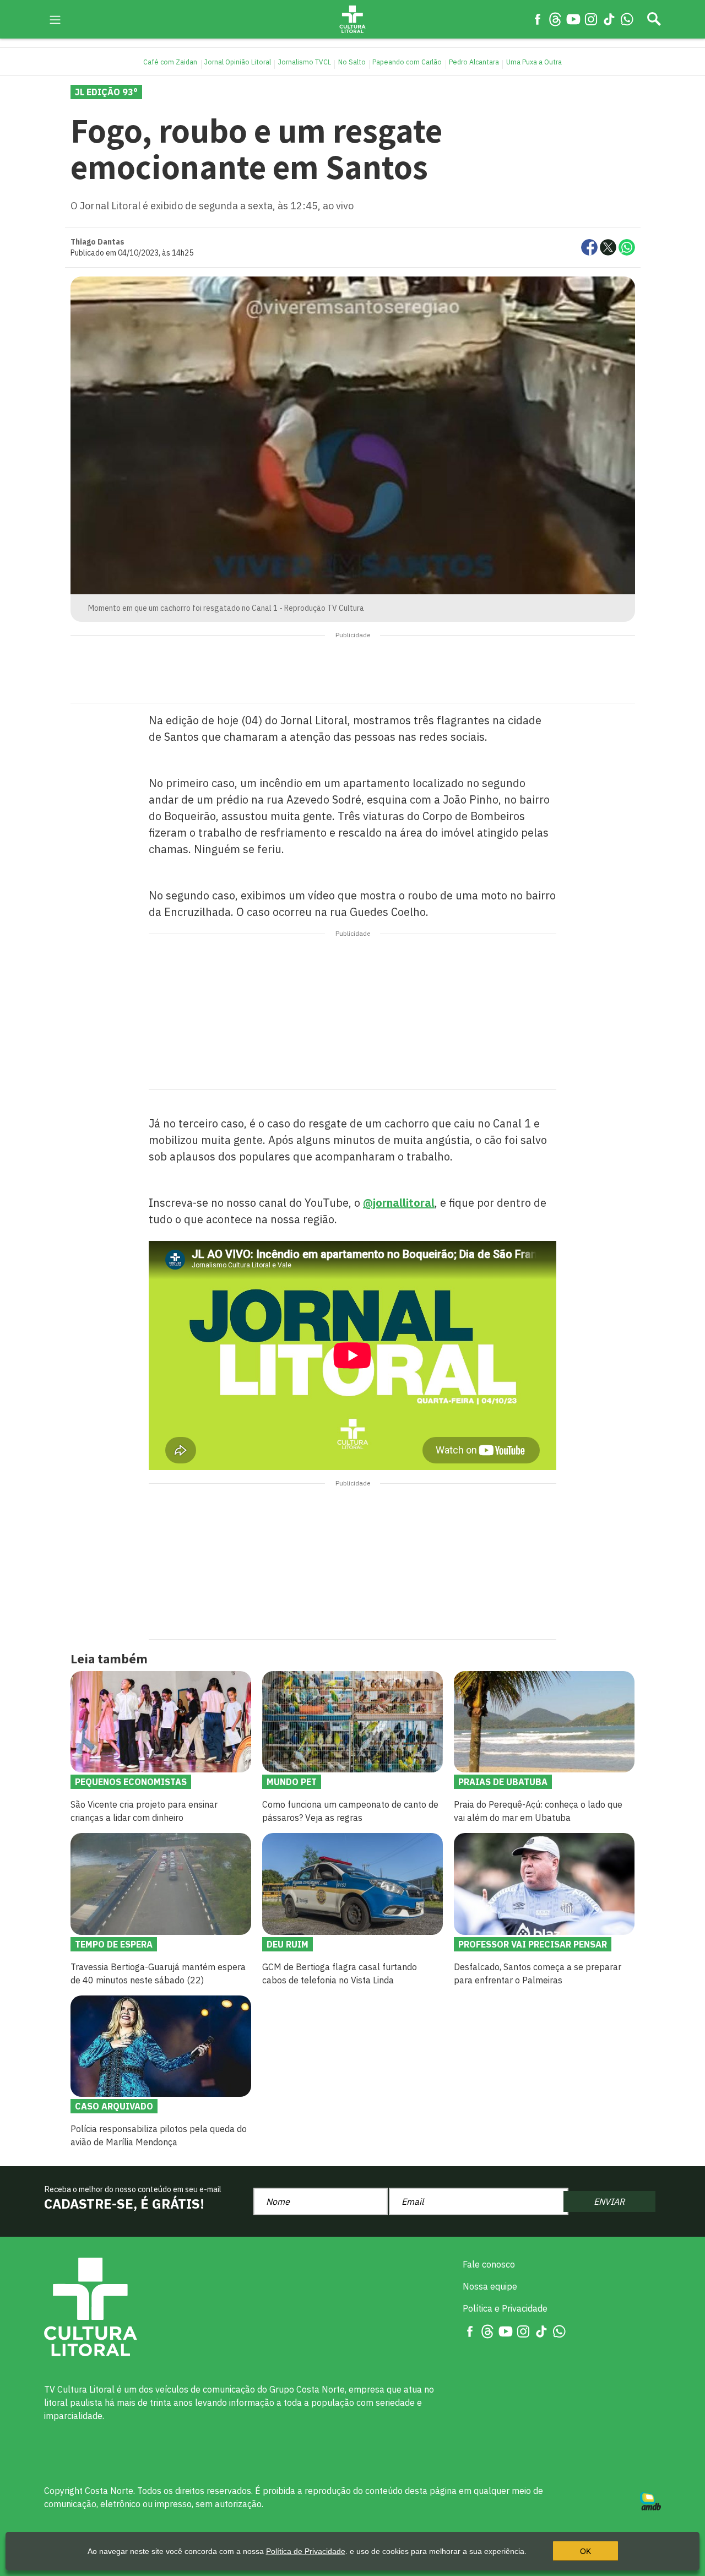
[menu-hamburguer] (55, 19)
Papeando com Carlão (407, 62)
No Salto (352, 62)
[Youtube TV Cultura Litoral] (573, 19)
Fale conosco (489, 2264)
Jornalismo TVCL (305, 62)
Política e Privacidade (505, 2308)
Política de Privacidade (306, 2551)
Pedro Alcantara (474, 62)
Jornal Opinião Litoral (238, 62)
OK (585, 2551)
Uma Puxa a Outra (534, 62)
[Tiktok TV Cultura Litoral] (609, 19)
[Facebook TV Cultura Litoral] (538, 19)
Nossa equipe (490, 2286)
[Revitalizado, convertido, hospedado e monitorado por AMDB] (650, 2501)
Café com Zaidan (170, 62)
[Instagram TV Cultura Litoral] (591, 19)
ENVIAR (609, 2201)
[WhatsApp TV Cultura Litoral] (627, 19)
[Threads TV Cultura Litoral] (555, 19)
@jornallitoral (399, 1203)
